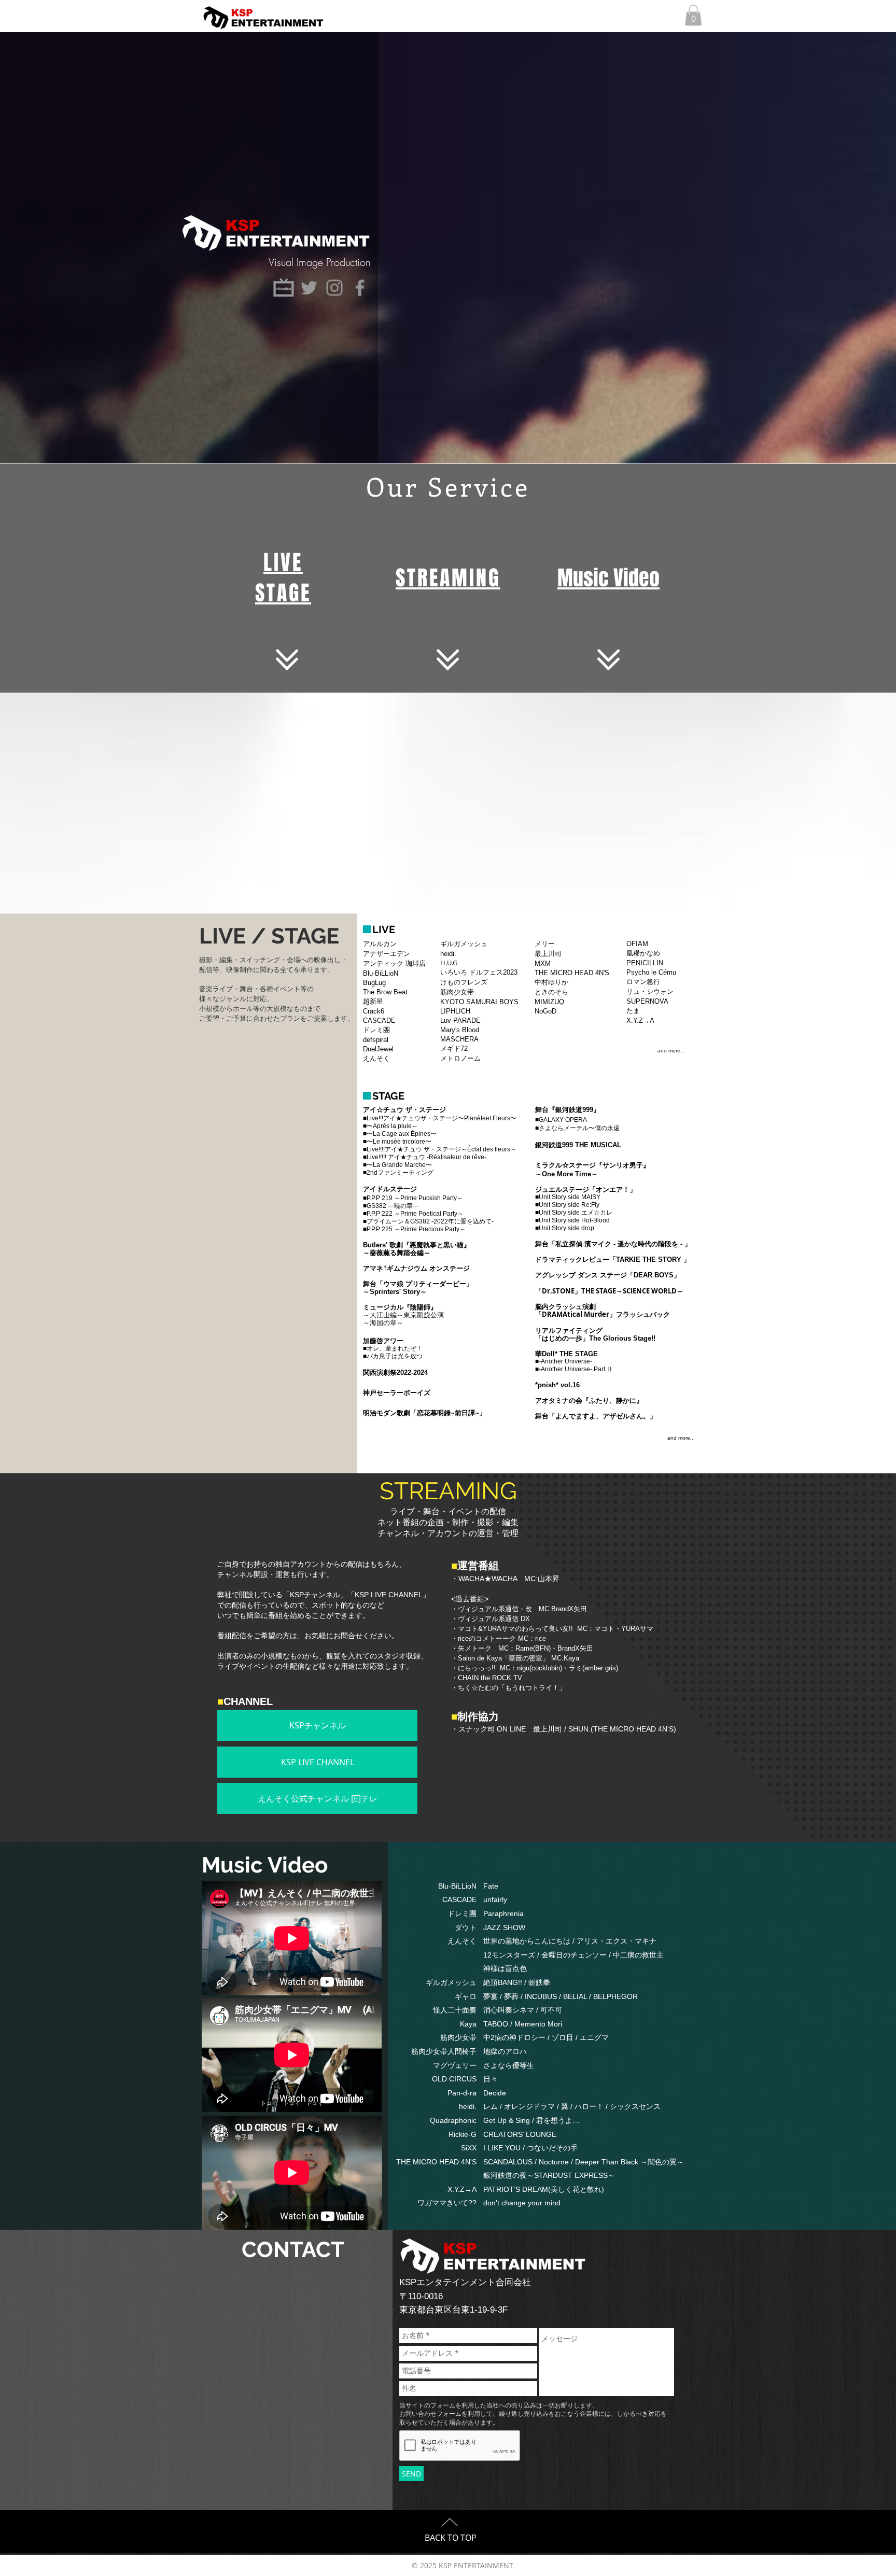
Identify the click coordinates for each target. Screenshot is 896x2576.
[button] (693, 15)
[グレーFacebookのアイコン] (360, 288)
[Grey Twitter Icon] (309, 288)
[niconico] (284, 288)
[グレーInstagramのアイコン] (334, 288)
